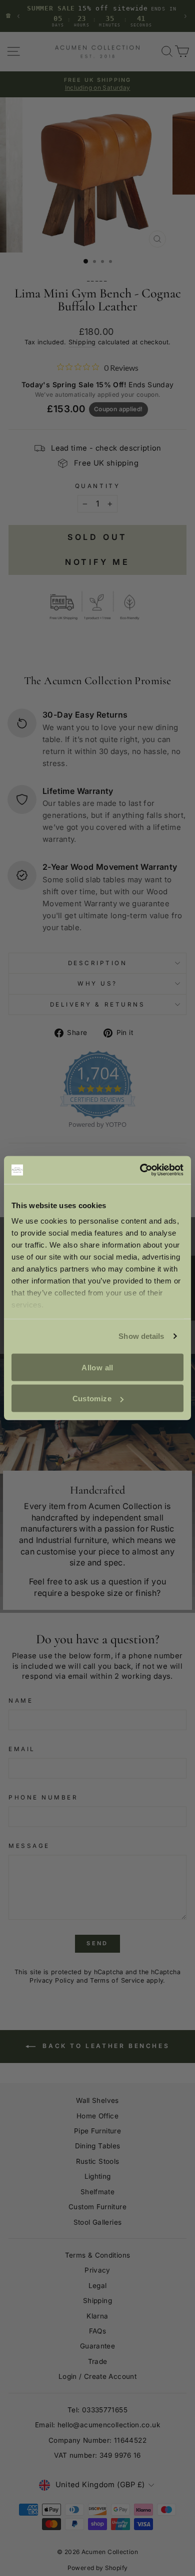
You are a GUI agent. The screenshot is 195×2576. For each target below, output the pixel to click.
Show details (141, 1336)
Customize (92, 1399)
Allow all (97, 1367)
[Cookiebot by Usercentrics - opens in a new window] (140, 1170)
